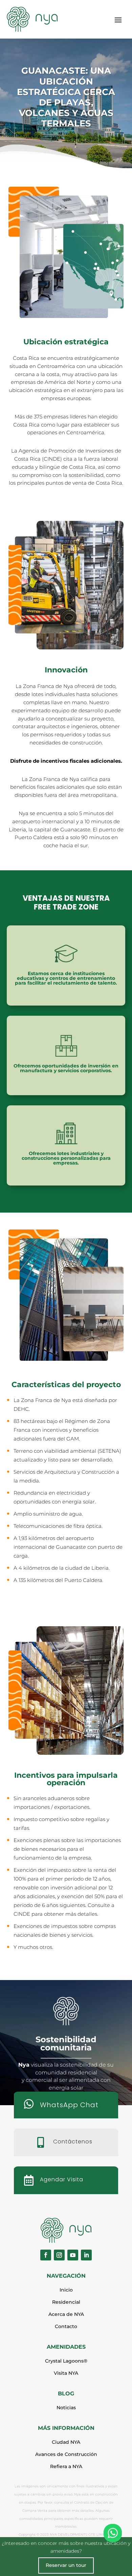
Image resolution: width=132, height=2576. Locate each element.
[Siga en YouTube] (73, 2255)
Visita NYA (66, 2373)
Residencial (66, 2302)
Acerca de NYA (66, 2314)
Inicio (66, 2290)
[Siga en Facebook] (46, 2255)
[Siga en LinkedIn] (86, 2255)
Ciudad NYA (66, 2442)
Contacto (66, 2326)
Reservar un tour (66, 2565)
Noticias (66, 2408)
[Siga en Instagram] (59, 2255)
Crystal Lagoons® (66, 2361)
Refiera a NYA (66, 2466)
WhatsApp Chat (69, 2105)
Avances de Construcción (66, 2454)
